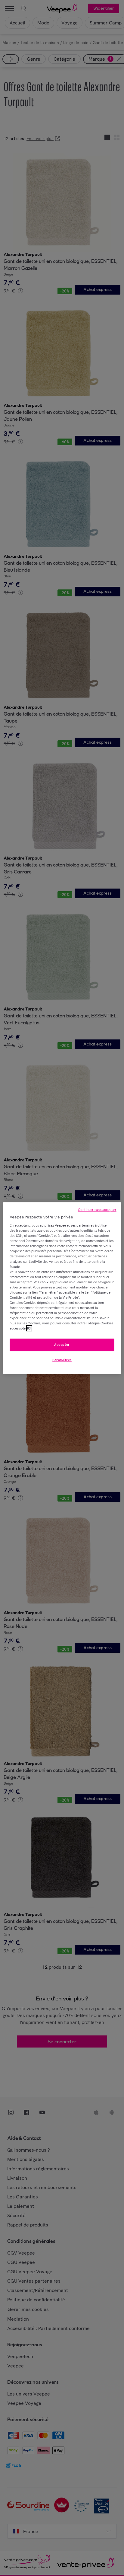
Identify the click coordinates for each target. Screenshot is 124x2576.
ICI (29, 1328)
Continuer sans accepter (97, 1210)
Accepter (62, 1345)
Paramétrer (62, 1360)
